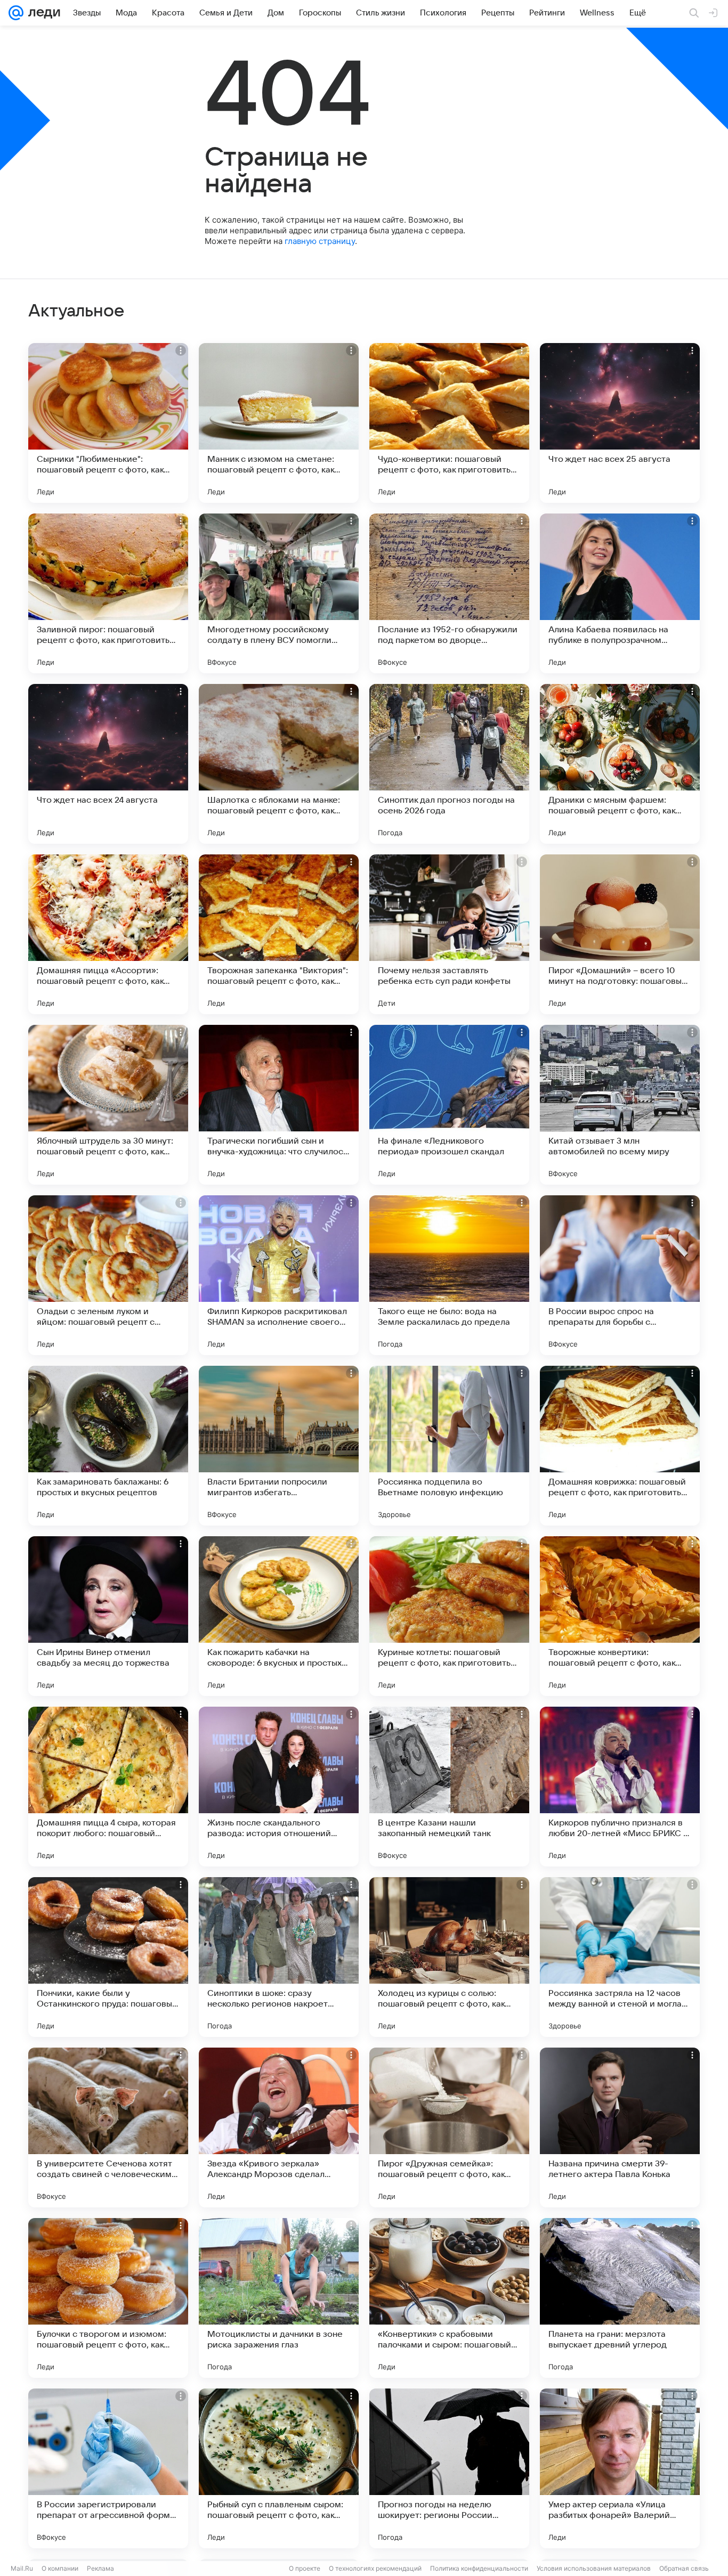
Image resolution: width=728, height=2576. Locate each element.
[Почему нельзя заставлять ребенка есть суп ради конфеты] (449, 934)
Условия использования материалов (594, 2568)
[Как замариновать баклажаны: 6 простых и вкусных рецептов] (108, 1446)
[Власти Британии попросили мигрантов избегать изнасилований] (279, 1446)
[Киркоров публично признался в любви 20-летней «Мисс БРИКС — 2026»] (620, 1787)
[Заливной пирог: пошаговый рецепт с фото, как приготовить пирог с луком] (108, 593)
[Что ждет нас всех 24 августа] (108, 764)
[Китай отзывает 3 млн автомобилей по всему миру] (620, 1105)
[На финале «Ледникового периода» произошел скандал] (449, 1105)
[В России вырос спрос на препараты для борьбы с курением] (620, 1275)
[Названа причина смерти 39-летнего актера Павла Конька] (620, 2127)
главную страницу (320, 241)
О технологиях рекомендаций (375, 2568)
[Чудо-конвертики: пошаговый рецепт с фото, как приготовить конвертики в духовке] (449, 423)
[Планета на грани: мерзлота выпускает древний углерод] (620, 2298)
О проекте (305, 2568)
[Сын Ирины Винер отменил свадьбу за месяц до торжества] (108, 1616)
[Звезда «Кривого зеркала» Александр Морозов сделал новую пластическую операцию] (279, 2127)
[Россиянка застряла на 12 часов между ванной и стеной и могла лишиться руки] (620, 1957)
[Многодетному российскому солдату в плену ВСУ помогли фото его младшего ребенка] (279, 593)
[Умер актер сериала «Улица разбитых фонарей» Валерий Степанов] (620, 2468)
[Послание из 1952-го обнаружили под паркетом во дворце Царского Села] (449, 593)
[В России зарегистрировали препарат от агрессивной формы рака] (108, 2468)
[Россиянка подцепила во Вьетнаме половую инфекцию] (449, 1446)
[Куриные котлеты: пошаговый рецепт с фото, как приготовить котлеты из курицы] (449, 1616)
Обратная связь (684, 2568)
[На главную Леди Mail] (42, 13)
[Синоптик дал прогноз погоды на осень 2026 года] (449, 764)
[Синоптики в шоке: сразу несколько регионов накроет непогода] (279, 1957)
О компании (60, 2568)
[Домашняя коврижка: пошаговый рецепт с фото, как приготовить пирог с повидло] (620, 1446)
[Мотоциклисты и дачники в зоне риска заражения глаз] (279, 2298)
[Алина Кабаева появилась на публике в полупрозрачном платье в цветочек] (620, 593)
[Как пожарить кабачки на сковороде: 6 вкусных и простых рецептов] (279, 1616)
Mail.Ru (22, 2568)
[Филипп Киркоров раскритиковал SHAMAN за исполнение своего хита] (279, 1275)
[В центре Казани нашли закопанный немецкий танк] (449, 1787)
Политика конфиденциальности (479, 2568)
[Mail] (16, 13)
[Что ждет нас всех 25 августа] (620, 423)
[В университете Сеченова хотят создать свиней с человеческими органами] (108, 2127)
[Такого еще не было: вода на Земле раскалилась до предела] (449, 1275)
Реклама (100, 2568)
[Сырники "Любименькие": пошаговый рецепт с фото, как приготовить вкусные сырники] (108, 423)
